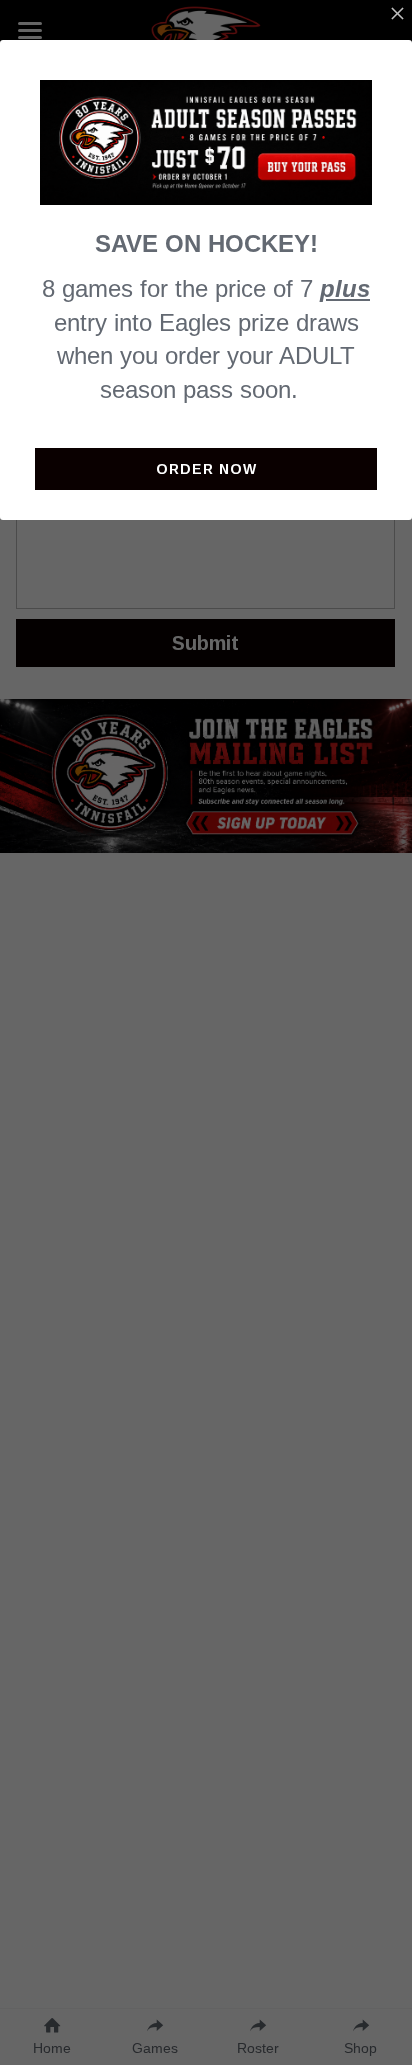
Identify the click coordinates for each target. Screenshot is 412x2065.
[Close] (397, 15)
